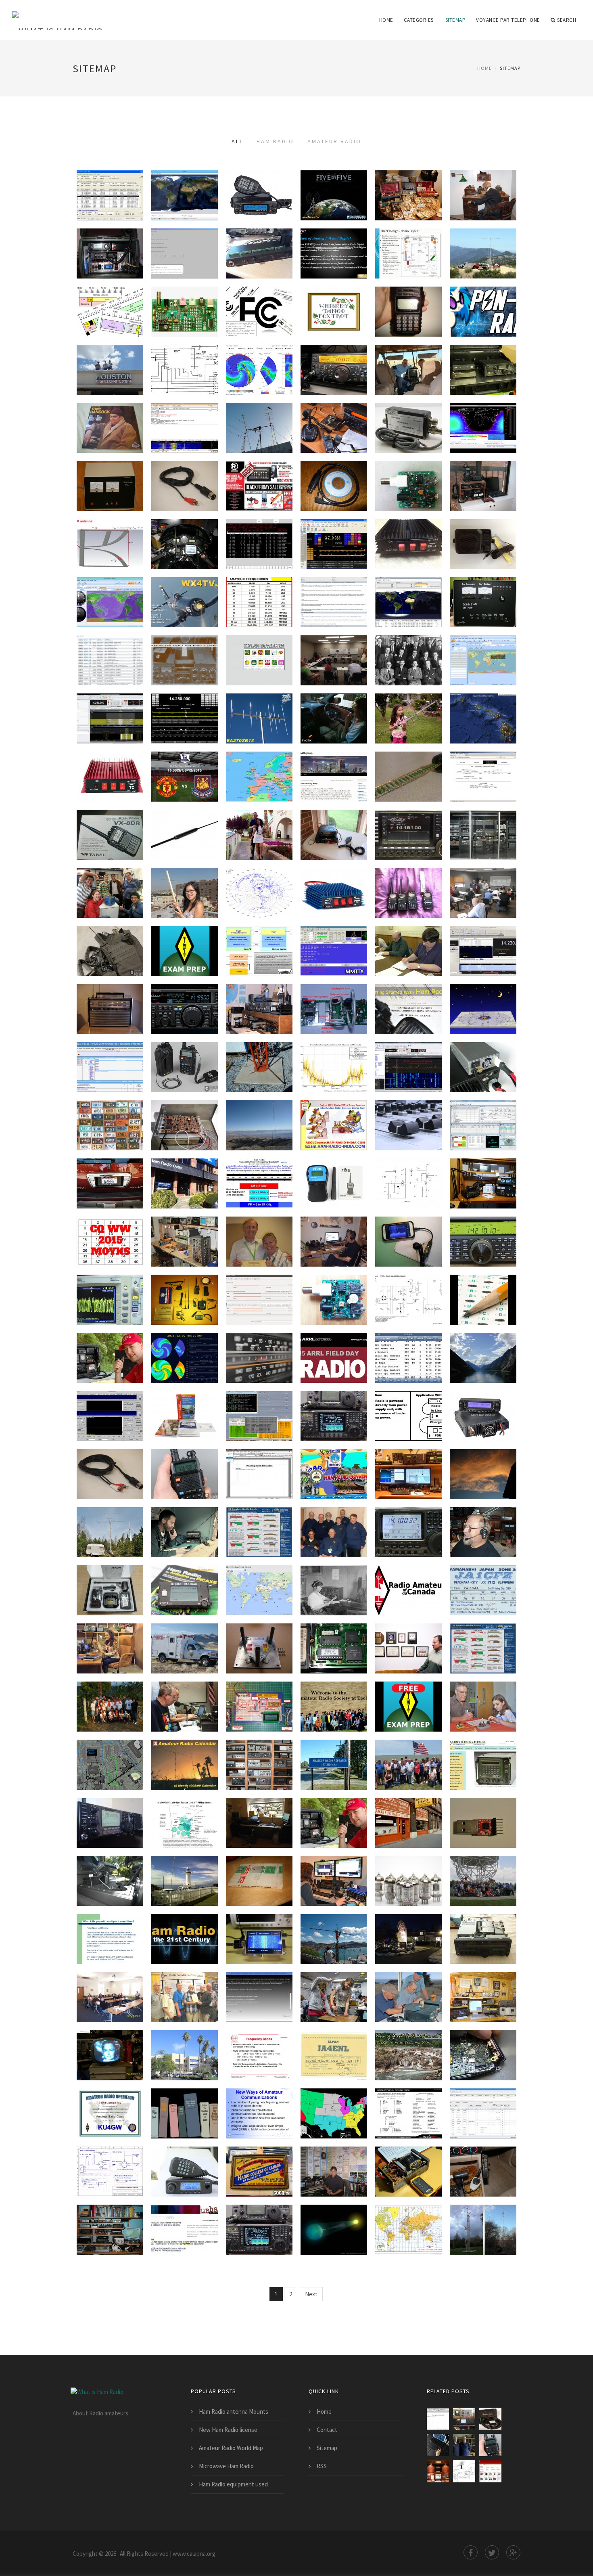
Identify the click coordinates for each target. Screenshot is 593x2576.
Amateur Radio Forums (110, 1868)
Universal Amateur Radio (408, 1809)
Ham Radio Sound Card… (259, 240)
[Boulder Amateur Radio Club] (110, 1942)
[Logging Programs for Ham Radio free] (110, 198)
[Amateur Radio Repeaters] (334, 1768)
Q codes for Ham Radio (259, 647)
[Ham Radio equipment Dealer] (490, 2471)
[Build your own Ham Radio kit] (483, 1012)
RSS (322, 2466)
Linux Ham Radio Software (334, 1403)
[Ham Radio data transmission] (185, 373)
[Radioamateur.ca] (438, 2471)
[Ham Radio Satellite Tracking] (408, 605)
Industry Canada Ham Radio (334, 182)
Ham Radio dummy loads (409, 763)
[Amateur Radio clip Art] (185, 2116)
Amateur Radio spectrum (259, 1926)
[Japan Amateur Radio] (334, 2058)
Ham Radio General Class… (185, 1403)
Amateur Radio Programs (334, 1868)
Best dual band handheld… (334, 473)
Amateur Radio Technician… (334, 1809)
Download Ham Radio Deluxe (185, 705)
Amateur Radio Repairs (110, 2042)
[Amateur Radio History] (259, 1768)
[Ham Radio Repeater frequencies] (110, 663)
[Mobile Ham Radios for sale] (259, 198)
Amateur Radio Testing (185, 1693)
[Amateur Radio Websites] (110, 2116)
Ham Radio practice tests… (334, 1112)
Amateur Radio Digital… (185, 1926)
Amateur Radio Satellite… (259, 1577)
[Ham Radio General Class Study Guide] (185, 1419)
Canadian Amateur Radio (259, 2158)
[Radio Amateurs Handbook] (483, 1942)
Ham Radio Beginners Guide (334, 1345)
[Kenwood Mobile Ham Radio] (483, 547)
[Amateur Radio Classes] (110, 2000)
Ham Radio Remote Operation (259, 1286)
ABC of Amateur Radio (483, 1984)
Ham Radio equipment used (233, 2484)
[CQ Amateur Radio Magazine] (185, 1768)
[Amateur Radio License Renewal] (185, 2233)
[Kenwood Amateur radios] (110, 2174)
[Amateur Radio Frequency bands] (259, 2058)
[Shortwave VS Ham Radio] (483, 431)
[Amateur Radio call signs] (334, 2116)
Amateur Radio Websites (110, 2100)
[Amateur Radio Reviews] (185, 1593)
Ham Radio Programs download (483, 1345)
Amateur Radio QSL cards (334, 2158)
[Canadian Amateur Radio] (259, 2174)
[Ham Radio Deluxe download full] (483, 663)
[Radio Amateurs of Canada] (408, 1593)
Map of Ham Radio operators (259, 996)
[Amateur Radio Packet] (185, 1826)
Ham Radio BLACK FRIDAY (259, 473)
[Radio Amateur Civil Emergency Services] (334, 1535)
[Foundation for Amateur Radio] (334, 2000)
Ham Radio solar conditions (259, 356)
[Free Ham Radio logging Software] (483, 1128)
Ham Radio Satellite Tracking (409, 589)
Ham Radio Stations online (110, 1461)
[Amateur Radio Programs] (334, 1884)
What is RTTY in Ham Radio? (334, 938)
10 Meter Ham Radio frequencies (334, 1170)
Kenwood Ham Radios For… (483, 1228)
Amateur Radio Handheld (110, 1577)
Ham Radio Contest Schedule (483, 240)
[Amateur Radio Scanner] (408, 2000)
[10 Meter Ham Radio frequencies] (334, 1186)
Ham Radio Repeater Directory (483, 705)
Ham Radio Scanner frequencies (408, 1345)
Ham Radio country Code (334, 415)
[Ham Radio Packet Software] (259, 1419)
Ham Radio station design (409, 240)
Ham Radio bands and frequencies (259, 589)
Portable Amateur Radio (110, 1519)
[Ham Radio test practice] (334, 605)
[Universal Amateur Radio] (408, 1826)
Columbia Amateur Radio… (483, 1693)
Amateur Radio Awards (408, 1635)
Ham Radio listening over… (110, 996)
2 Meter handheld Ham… (185, 1461)
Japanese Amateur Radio (483, 1577)
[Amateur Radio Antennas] (334, 1942)
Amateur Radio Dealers (185, 2158)
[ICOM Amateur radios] (483, 1826)
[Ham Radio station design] (408, 256)
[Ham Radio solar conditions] (259, 373)
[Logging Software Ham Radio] (185, 198)
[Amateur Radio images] (408, 2058)
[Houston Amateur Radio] (408, 1768)
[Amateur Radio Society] (334, 1709)
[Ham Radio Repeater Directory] (483, 721)
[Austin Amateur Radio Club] (334, 1593)
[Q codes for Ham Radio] (259, 663)
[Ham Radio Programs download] (483, 1361)
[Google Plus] (513, 2552)
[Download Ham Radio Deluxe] (185, 721)
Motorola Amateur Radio (483, 2158)
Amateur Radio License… (110, 1809)
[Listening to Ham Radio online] (185, 896)
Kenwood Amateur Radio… (483, 2042)
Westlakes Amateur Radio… (185, 1868)
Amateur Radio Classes (110, 1984)
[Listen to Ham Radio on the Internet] (110, 1070)
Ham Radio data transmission (187, 356)
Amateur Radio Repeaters (334, 1751)
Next (311, 2294)
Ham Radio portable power (483, 1054)
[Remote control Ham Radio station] (259, 954)
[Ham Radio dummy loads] (408, 779)
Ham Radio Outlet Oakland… (185, 1170)
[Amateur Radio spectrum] (259, 1942)
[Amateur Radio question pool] (408, 1709)
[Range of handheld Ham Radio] (185, 663)
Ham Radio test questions (185, 938)
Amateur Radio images (408, 2042)
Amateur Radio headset (483, 1519)
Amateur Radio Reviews (185, 1577)
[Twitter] (492, 2552)
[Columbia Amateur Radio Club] (483, 1709)
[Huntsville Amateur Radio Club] (464, 2419)
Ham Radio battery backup (409, 1403)
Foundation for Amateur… (334, 1984)
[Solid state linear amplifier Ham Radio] (483, 605)
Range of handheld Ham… (185, 647)
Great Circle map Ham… (259, 880)
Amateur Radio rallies (185, 1519)
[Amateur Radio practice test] (483, 1477)
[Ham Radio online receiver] (110, 721)
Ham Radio (275, 141)
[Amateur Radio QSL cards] (334, 2174)
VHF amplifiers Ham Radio (334, 880)
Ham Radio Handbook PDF (110, 531)
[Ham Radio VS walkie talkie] (110, 954)
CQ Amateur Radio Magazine (185, 1751)
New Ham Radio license (228, 2430)
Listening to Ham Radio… (185, 880)
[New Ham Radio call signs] (110, 1128)
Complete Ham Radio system (185, 473)
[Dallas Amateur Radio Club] (334, 2233)
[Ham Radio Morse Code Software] (110, 1419)
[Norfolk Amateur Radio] (408, 1942)
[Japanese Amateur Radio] (483, 1593)
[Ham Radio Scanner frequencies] (408, 1361)
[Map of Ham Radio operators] (259, 1012)
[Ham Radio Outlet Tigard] (110, 838)
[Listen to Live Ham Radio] (483, 954)
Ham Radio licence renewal (334, 705)
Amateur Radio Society (334, 1693)
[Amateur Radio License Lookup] (110, 1826)
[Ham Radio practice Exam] (334, 663)
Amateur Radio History (259, 1751)
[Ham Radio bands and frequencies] (259, 605)
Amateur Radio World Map (409, 2216)
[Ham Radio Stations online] (110, 1477)
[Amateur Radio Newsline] (110, 1651)
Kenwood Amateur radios (110, 2158)
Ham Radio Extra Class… (409, 1170)
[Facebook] (471, 2552)
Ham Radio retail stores (483, 356)
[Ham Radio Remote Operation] (259, 1303)
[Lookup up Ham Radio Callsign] (483, 1186)
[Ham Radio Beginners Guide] (334, 1361)
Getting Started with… (409, 996)
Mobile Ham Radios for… (259, 182)
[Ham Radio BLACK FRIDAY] (259, 489)
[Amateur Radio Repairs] (110, 2058)
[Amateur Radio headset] (483, 1535)
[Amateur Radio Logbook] (483, 2116)
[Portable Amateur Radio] (110, 1535)
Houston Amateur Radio (408, 1751)
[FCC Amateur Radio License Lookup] (259, 1826)
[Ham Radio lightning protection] (259, 1070)
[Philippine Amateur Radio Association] (334, 1477)
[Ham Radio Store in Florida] (408, 721)
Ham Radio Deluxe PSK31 (334, 531)
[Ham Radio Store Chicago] (408, 373)
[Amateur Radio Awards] (408, 1651)
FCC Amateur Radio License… (259, 1809)
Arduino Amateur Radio (259, 1693)
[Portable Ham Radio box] (110, 256)
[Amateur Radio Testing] (185, 1709)
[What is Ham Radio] (57, 15)
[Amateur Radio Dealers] (185, 2174)
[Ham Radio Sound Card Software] (259, 256)
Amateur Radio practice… (483, 1461)
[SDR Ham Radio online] (408, 1070)
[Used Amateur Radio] (408, 1535)
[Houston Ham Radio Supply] (110, 373)
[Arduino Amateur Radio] (259, 1709)
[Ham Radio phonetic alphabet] (334, 314)
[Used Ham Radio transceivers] (408, 838)
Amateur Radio (334, 141)
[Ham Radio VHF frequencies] (259, 431)
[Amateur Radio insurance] (483, 2233)
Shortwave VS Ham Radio (483, 415)
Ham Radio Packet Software (259, 1403)
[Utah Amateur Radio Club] (110, 1768)
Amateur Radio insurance (483, 2216)
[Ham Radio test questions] (185, 954)
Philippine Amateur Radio (110, 1693)
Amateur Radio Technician (409, 1868)
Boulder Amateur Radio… (110, 1926)
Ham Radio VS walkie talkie (110, 938)
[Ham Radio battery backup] (408, 1419)
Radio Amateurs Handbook (483, 1926)
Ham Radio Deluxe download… (483, 647)
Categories (419, 20)
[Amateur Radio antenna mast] (259, 1651)
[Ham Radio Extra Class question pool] (408, 1186)
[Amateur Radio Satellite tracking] (259, 1593)
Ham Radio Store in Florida (409, 705)
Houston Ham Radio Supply (110, 356)
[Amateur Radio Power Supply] (408, 2174)
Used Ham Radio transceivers (410, 821)
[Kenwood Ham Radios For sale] (483, 1244)
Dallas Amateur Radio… (334, 2216)
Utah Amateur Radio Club (110, 1751)
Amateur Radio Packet (185, 1809)
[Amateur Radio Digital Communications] (185, 1942)
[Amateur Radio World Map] (408, 2233)
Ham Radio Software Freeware (259, 1461)
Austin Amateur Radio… (334, 1577)
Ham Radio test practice (334, 589)
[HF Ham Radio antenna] (464, 2471)
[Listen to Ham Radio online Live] (408, 1128)
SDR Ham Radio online (408, 1054)
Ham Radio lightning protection (259, 1054)
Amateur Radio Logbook (483, 2100)
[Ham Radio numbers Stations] (259, 1361)
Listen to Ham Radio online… (409, 1112)
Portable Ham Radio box (110, 240)
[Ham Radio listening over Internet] (110, 1012)
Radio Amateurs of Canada (409, 1577)
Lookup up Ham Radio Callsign (483, 1170)
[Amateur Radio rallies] (185, 1535)
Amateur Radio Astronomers (485, 1868)
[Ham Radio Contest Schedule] (483, 256)
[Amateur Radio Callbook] (259, 1884)
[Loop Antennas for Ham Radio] (490, 2419)
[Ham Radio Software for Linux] (185, 431)
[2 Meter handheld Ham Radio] (185, 1477)
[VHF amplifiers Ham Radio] (334, 896)
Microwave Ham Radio (226, 2466)
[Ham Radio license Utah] (464, 2445)
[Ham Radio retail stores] (483, 373)
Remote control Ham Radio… (259, 938)
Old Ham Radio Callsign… (334, 1228)
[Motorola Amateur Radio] (483, 2174)
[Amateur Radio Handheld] (110, 1593)
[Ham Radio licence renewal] (334, 721)
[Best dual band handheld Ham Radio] (334, 489)
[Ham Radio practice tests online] (334, 1128)
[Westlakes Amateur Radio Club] (185, 1884)
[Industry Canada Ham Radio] (334, 198)
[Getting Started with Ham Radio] (408, 1012)
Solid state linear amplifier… (483, 589)
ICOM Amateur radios (483, 1809)
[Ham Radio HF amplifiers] (110, 779)
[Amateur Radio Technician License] (334, 1826)
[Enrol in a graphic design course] (438, 2445)
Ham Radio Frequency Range (334, 996)
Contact (327, 2430)
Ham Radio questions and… (408, 938)
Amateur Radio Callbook (259, 1868)
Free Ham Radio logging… (483, 1112)
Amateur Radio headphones (334, 1635)
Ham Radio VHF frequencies (259, 415)
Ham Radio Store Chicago (409, 356)
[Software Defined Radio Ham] (185, 314)
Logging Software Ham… (185, 182)
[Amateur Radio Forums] (110, 1884)
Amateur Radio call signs (334, 2100)
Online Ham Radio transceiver (408, 473)
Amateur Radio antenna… (259, 1635)
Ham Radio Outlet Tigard (110, 821)
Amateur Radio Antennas (334, 1926)
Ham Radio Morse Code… (110, 1403)
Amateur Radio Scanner (408, 1984)
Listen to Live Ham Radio (483, 938)
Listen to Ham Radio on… (110, 1054)
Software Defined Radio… (185, 298)
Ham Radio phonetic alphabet (334, 298)
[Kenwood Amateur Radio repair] (483, 2058)
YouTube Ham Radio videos (110, 1228)
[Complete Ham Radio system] (185, 489)
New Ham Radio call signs (110, 1112)
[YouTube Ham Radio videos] (110, 1244)
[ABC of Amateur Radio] (483, 2000)
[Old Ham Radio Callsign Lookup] (334, 1244)
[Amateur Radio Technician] (408, 1884)
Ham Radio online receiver (110, 705)
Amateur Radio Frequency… (259, 2042)
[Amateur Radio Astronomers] (483, 1884)
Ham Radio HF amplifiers (110, 763)
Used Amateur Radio (408, 1519)
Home (386, 20)
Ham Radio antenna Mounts (234, 2412)
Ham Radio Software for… (185, 415)
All (237, 141)
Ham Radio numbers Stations (259, 1345)
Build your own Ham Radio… (483, 996)
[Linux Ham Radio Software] (334, 1419)
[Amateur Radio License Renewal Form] (259, 2000)
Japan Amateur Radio (334, 2042)
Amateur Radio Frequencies (259, 1519)
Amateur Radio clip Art (185, 2100)
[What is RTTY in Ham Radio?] (334, 954)
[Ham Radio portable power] (483, 1070)
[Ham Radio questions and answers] (408, 954)
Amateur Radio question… (409, 1693)
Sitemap (456, 20)
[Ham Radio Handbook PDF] (110, 547)
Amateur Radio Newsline (110, 1635)
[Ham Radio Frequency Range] (334, 1012)
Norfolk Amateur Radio (408, 1926)
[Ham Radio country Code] (334, 431)
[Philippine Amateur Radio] (110, 1709)
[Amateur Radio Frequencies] (259, 1535)
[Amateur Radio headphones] (334, 1651)
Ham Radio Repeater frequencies (110, 647)
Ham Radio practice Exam (334, 647)
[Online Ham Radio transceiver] (408, 489)
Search (567, 20)
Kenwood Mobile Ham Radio (483, 531)
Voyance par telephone (508, 20)
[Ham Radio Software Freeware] (259, 1477)
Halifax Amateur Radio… (185, 1984)
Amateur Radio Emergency (185, 1635)
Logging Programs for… (110, 182)
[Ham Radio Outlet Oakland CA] (185, 1186)
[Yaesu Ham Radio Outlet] (408, 314)
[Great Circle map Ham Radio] (259, 896)
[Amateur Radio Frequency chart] (408, 2116)
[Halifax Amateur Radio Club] (185, 2000)
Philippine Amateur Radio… (334, 1461)
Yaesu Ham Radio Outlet (408, 298)
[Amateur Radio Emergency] (185, 1651)
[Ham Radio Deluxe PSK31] (334, 547)
